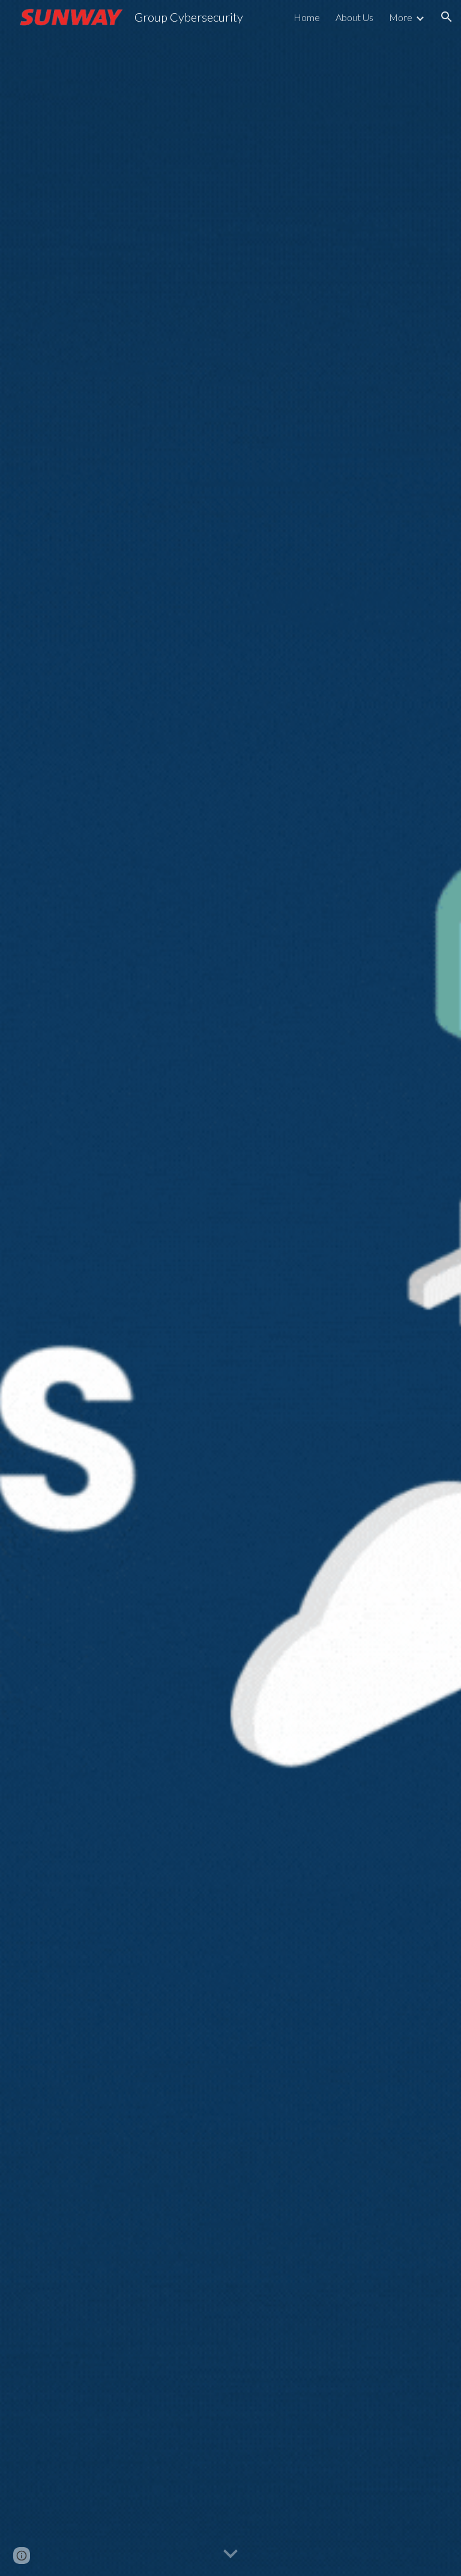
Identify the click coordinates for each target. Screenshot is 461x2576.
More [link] (401, 17)
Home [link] (307, 17)
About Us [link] (354, 17)
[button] (447, 17)
